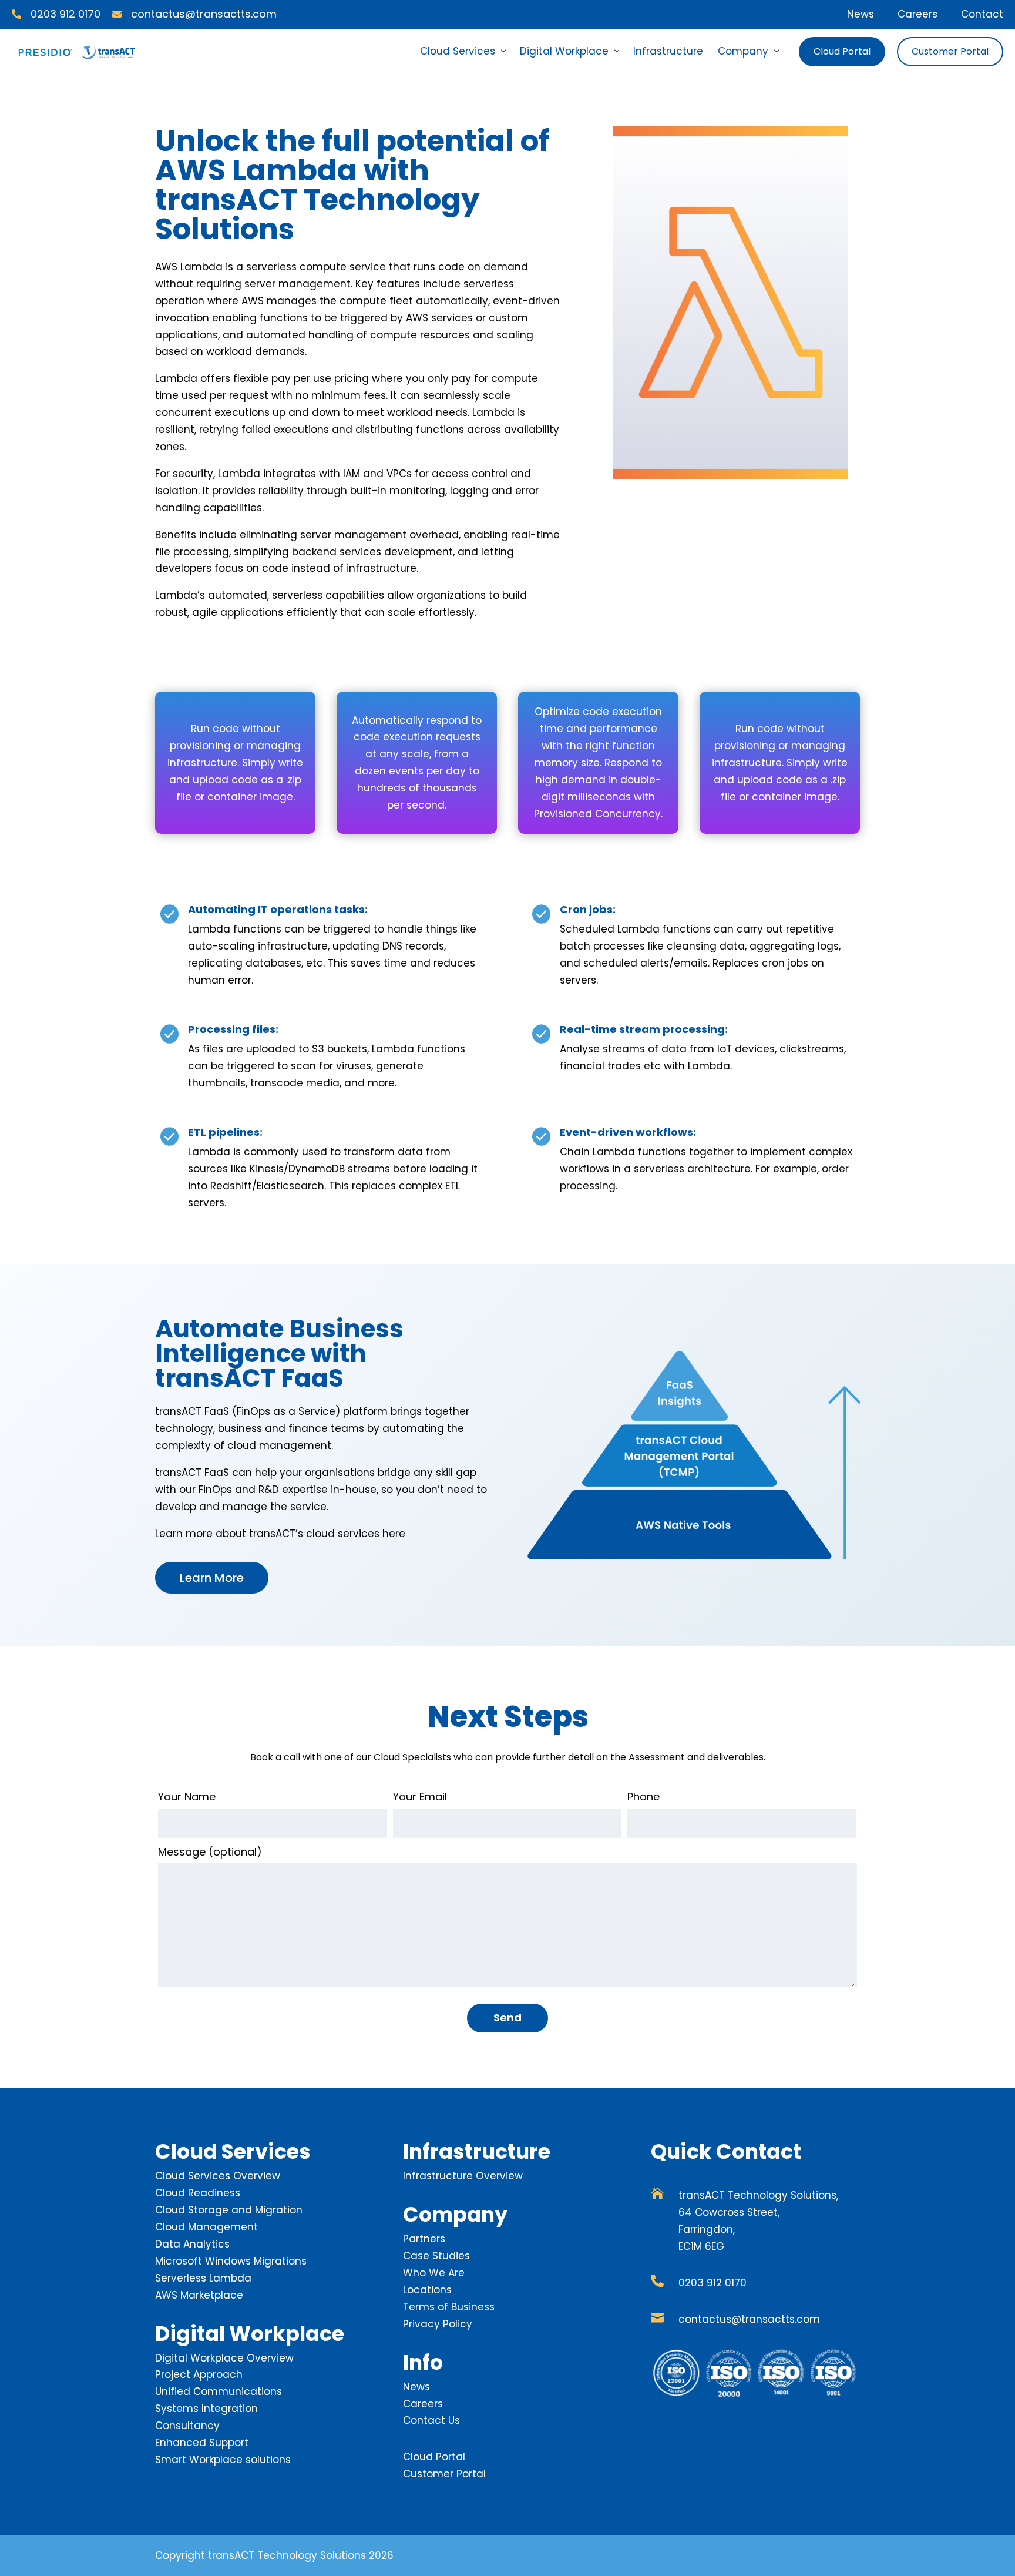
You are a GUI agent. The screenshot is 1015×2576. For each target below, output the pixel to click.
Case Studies (436, 2256)
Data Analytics (192, 2244)
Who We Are (434, 2273)
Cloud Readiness (198, 2193)
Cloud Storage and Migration (229, 2210)
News (861, 14)
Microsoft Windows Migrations (231, 2261)
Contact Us (431, 2420)
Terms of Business (449, 2307)
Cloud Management (206, 2227)
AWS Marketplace (199, 2295)
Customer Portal (950, 51)
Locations (427, 2290)
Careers (917, 14)
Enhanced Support (202, 2443)
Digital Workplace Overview (224, 2358)
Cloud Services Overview (218, 2176)
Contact (982, 14)
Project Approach (199, 2374)
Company (743, 51)
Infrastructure (668, 51)
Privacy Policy (438, 2324)
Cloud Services (458, 51)
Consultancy (187, 2426)
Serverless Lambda (203, 2278)
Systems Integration (206, 2409)
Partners (424, 2239)
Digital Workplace (564, 51)
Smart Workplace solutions (223, 2460)
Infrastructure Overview (463, 2176)
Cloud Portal (842, 51)
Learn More (212, 1578)
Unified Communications (219, 2391)
